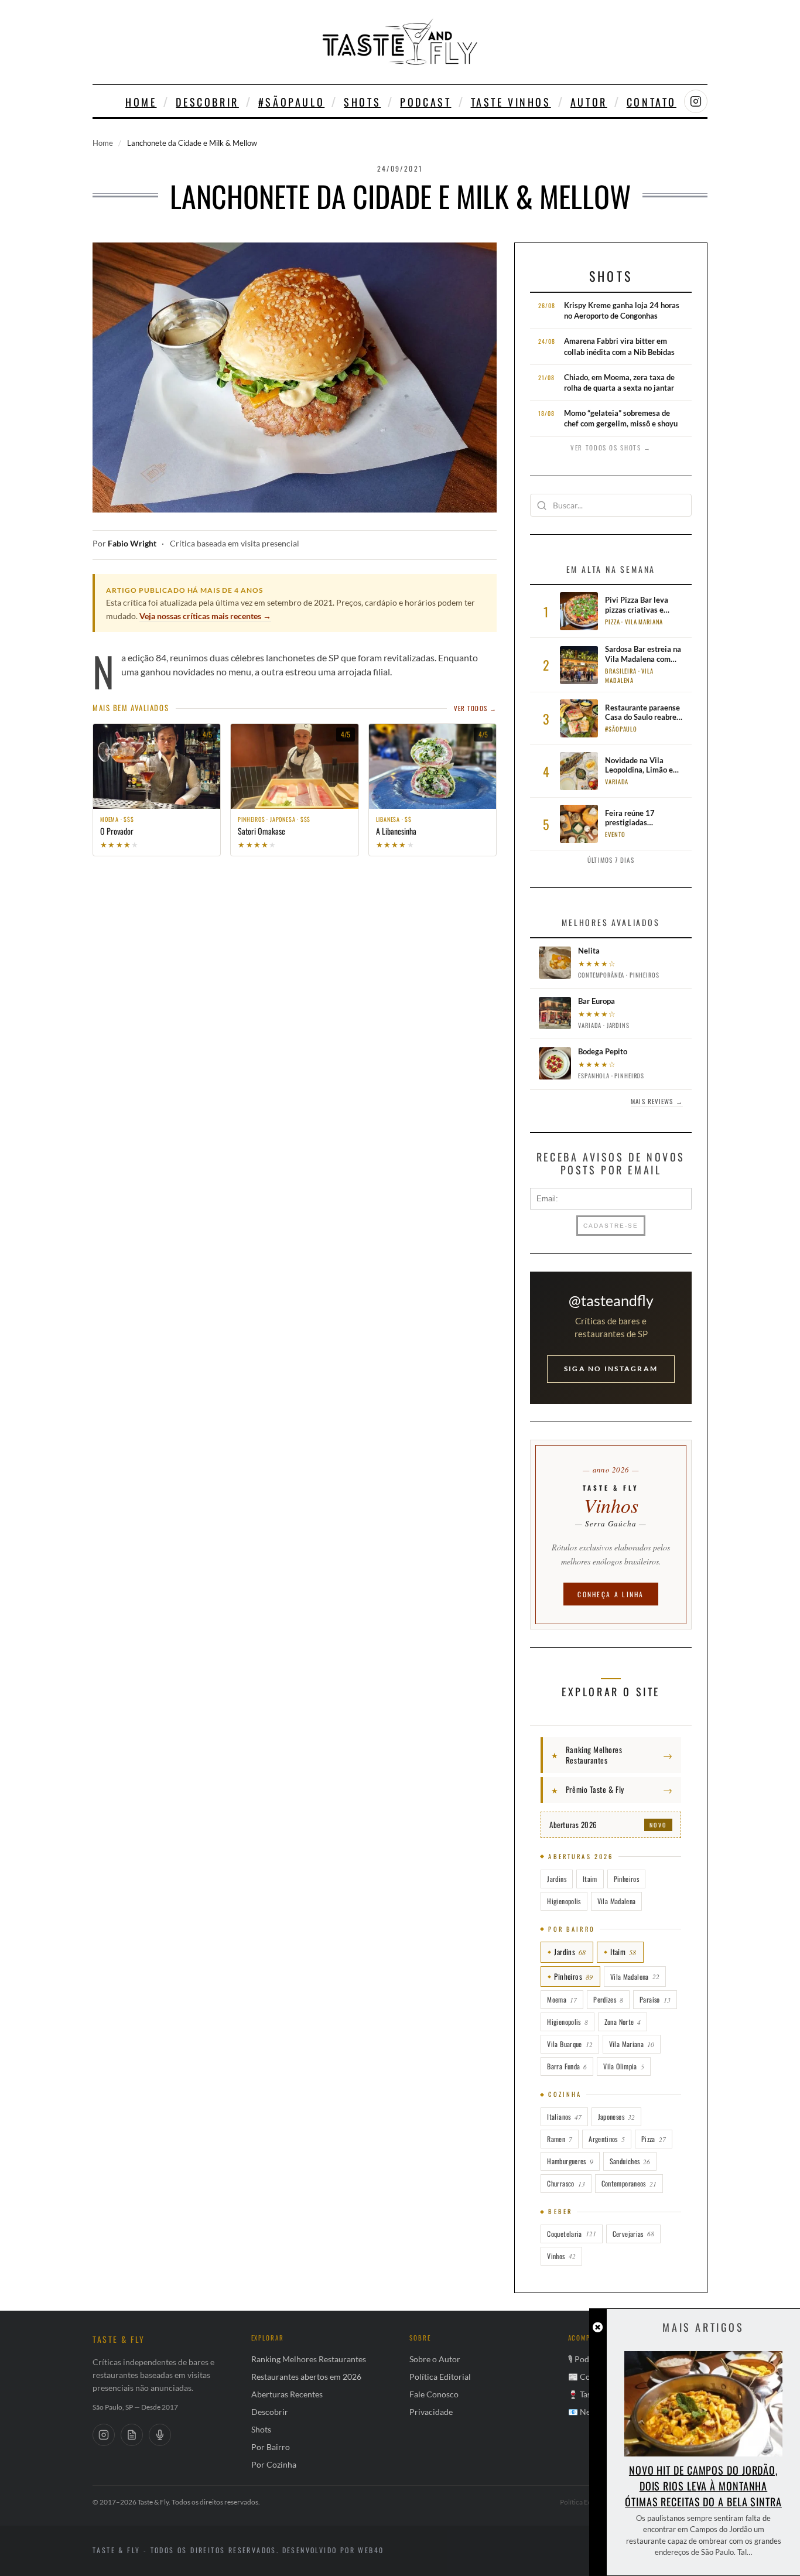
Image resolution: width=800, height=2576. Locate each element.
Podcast (425, 102)
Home (141, 102)
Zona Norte (623, 2022)
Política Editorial (440, 2377)
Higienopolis (564, 1901)
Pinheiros (626, 1879)
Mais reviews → (657, 1101)
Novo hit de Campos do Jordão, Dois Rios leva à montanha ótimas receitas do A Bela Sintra (703, 2486)
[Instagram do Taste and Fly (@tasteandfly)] (696, 101)
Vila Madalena (617, 1901)
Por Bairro (271, 2447)
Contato (652, 102)
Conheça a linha (611, 1594)
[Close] (598, 2327)
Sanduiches (630, 2161)
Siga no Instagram (611, 1369)
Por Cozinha (274, 2464)
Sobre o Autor (435, 2359)
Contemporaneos (629, 2183)
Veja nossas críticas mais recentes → (205, 616)
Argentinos (607, 2139)
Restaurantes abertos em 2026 (306, 2377)
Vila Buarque (570, 2044)
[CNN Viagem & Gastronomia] (132, 2435)
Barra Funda (567, 2066)
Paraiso (655, 1999)
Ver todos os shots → (611, 447)
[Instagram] (104, 2435)
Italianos (564, 2117)
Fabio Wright (132, 544)
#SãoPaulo (291, 102)
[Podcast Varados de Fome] (160, 2435)
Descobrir (207, 102)
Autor (589, 102)
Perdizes (608, 1999)
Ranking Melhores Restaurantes (309, 2359)
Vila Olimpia (623, 2066)
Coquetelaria (571, 2234)
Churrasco (566, 2183)
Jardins (557, 1879)
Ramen (560, 2139)
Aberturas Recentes (287, 2394)
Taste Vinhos (511, 102)
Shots (362, 102)
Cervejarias (633, 2234)
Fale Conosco (434, 2394)
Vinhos (561, 2256)
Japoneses (616, 2117)
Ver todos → (475, 708)
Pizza (654, 2139)
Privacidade (431, 2412)
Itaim (590, 1879)
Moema (562, 1999)
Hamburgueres (570, 2161)
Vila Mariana (632, 2044)
